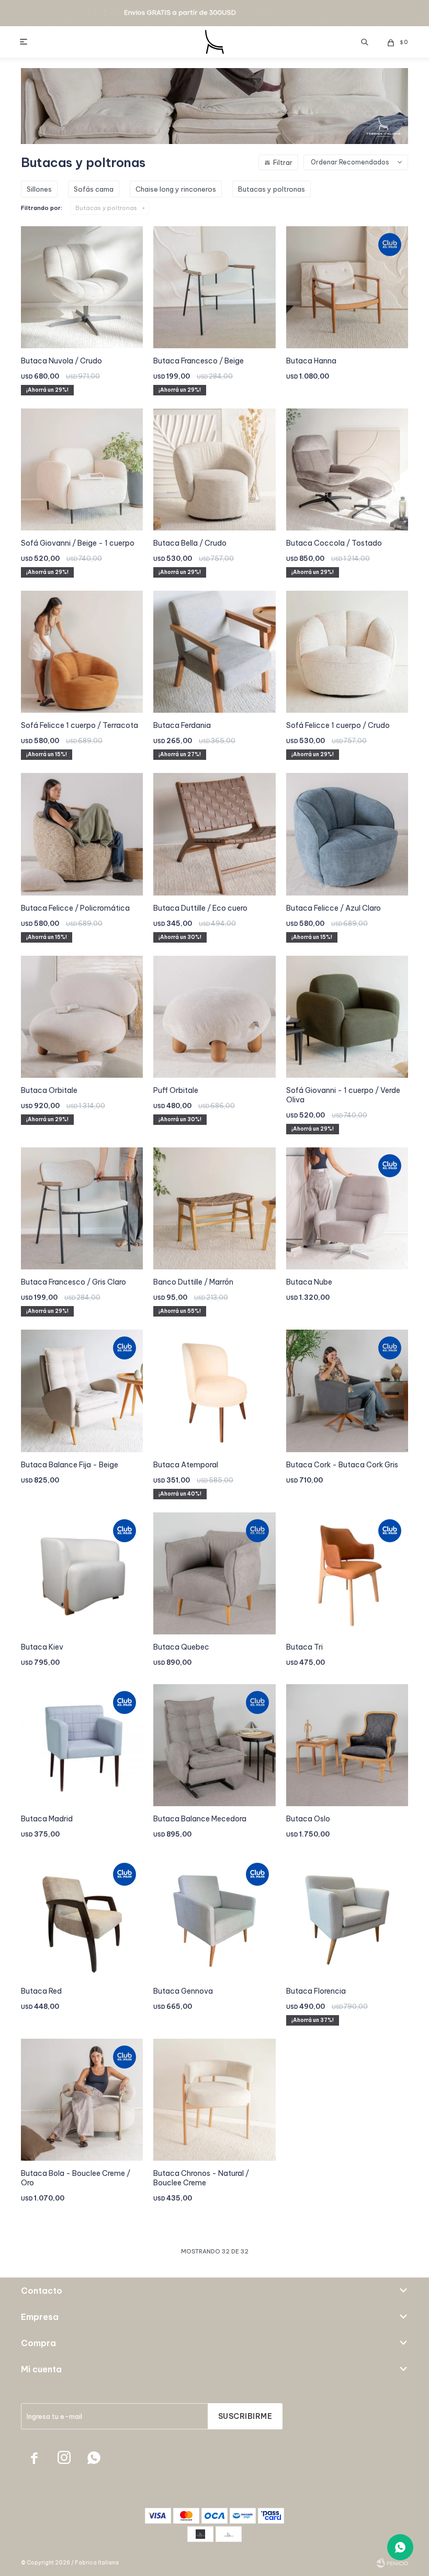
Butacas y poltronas (106, 208)
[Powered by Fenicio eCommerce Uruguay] (392, 2563)
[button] (365, 42)
